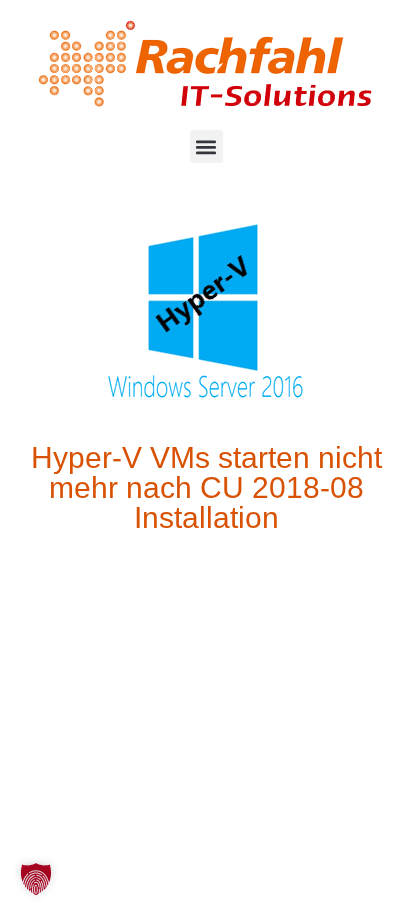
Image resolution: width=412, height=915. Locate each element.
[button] (206, 146)
